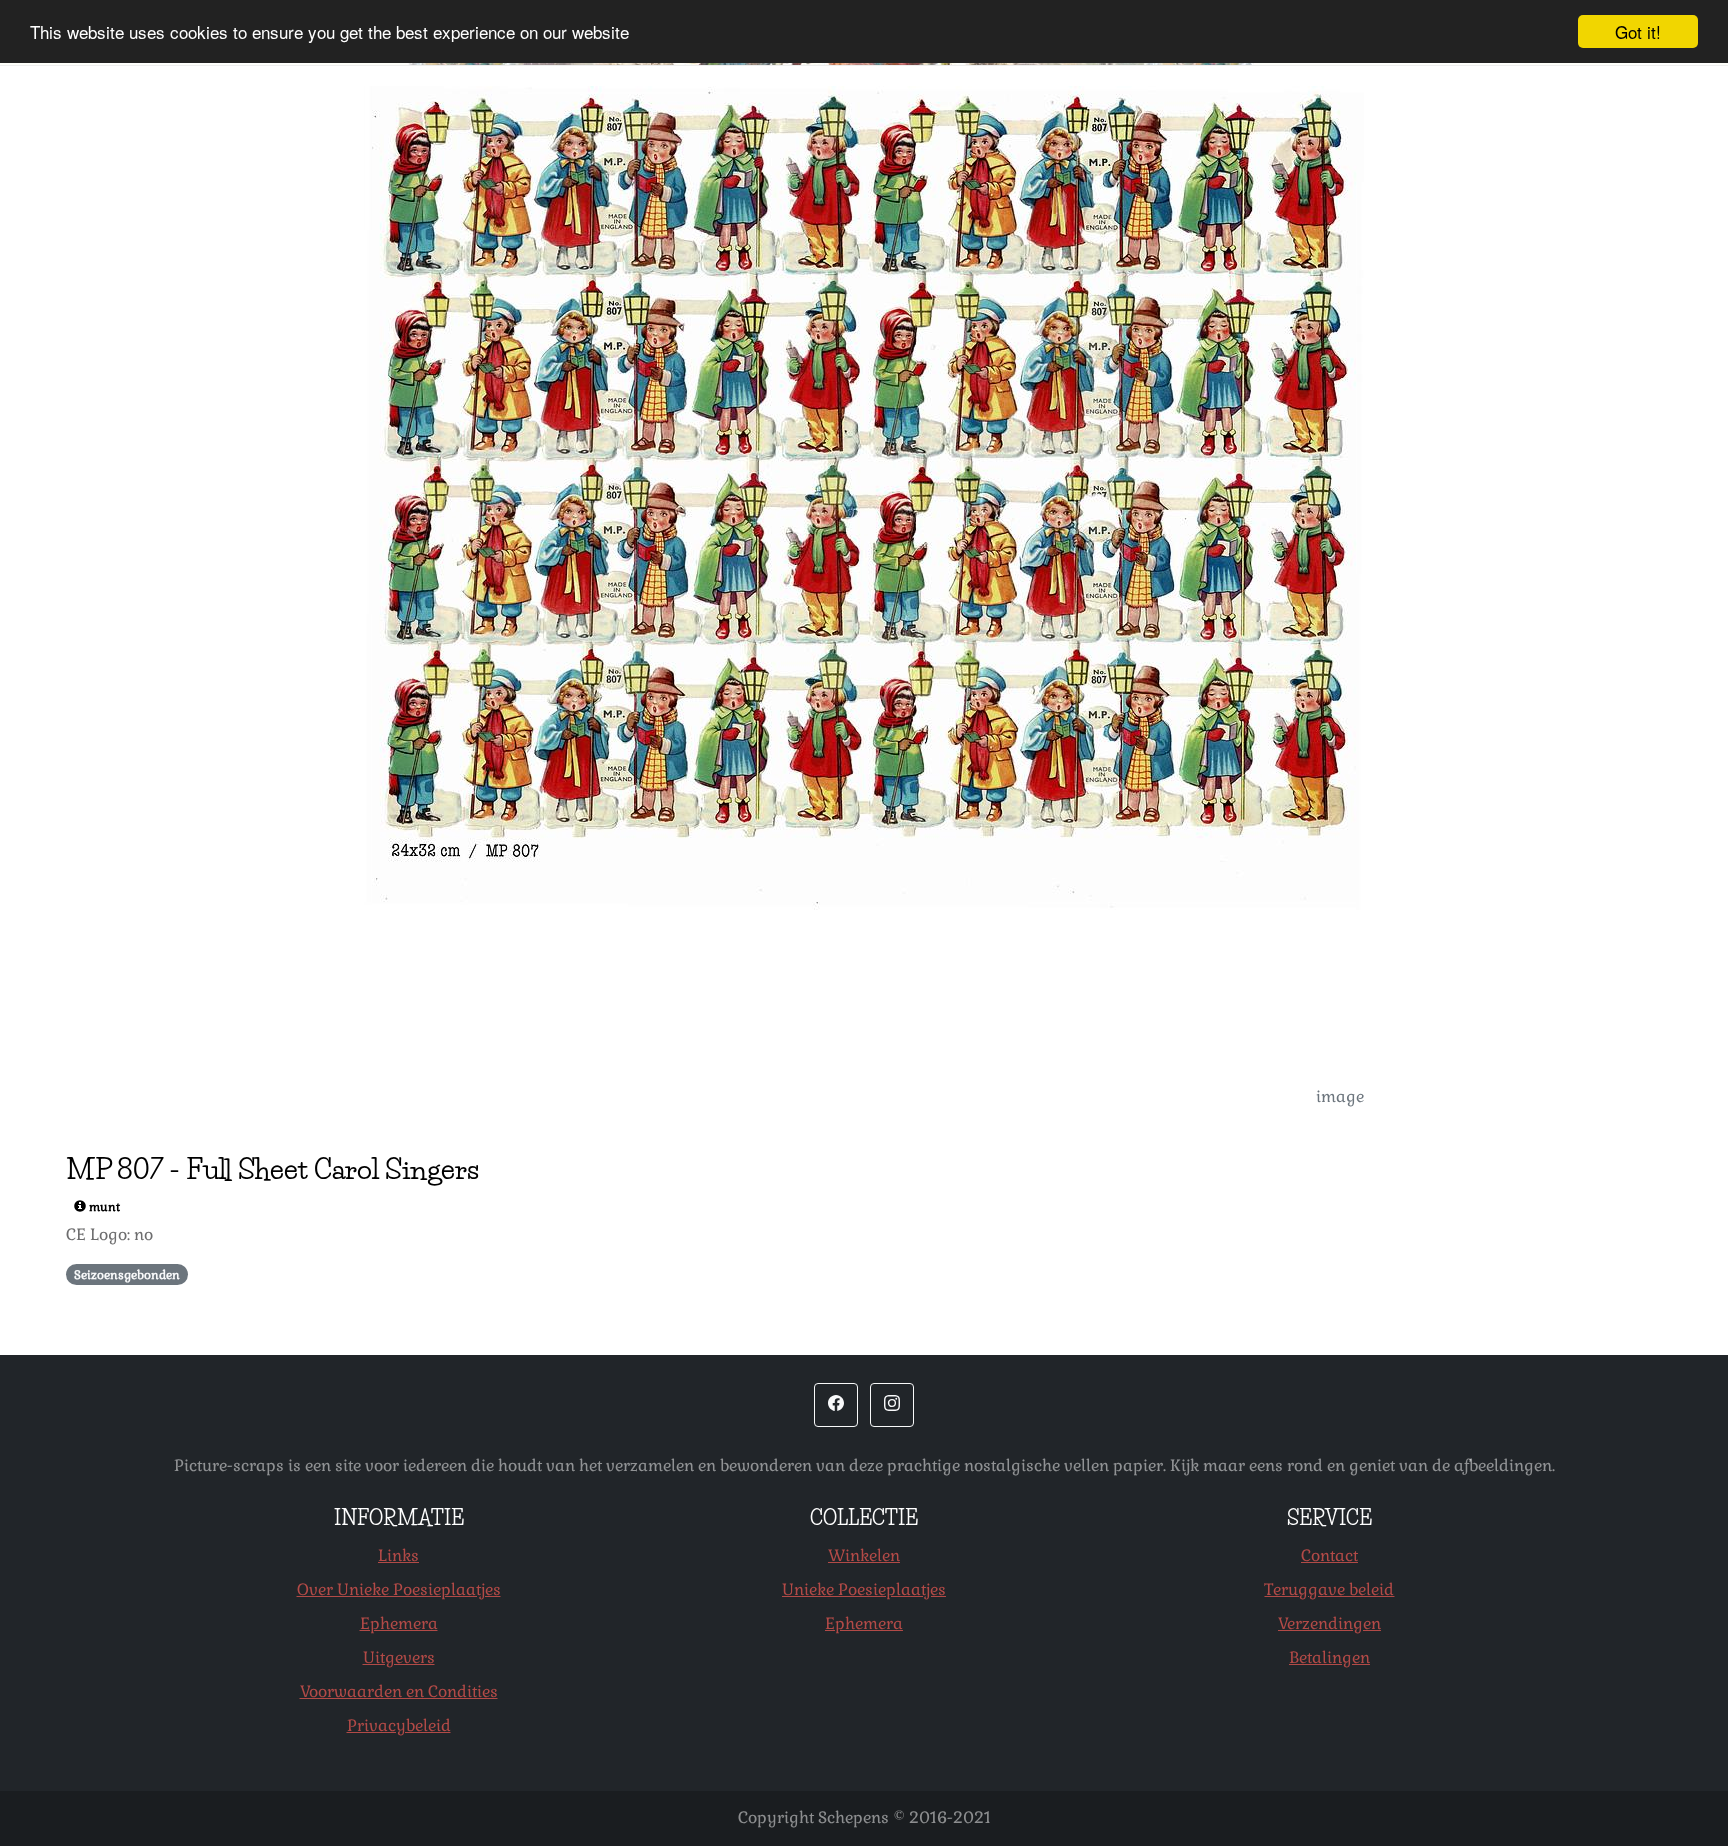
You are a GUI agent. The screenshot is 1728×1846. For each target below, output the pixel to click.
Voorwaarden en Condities (399, 1691)
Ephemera (399, 1623)
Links (398, 1555)
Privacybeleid (399, 1725)
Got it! (1638, 31)
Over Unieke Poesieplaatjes (399, 1589)
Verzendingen (1329, 1623)
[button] (836, 1405)
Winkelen (864, 1555)
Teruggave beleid (1329, 1589)
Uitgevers (399, 1657)
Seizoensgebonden (127, 1275)
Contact (1329, 1555)
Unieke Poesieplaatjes (864, 1589)
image (1340, 1096)
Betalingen (1329, 1657)
